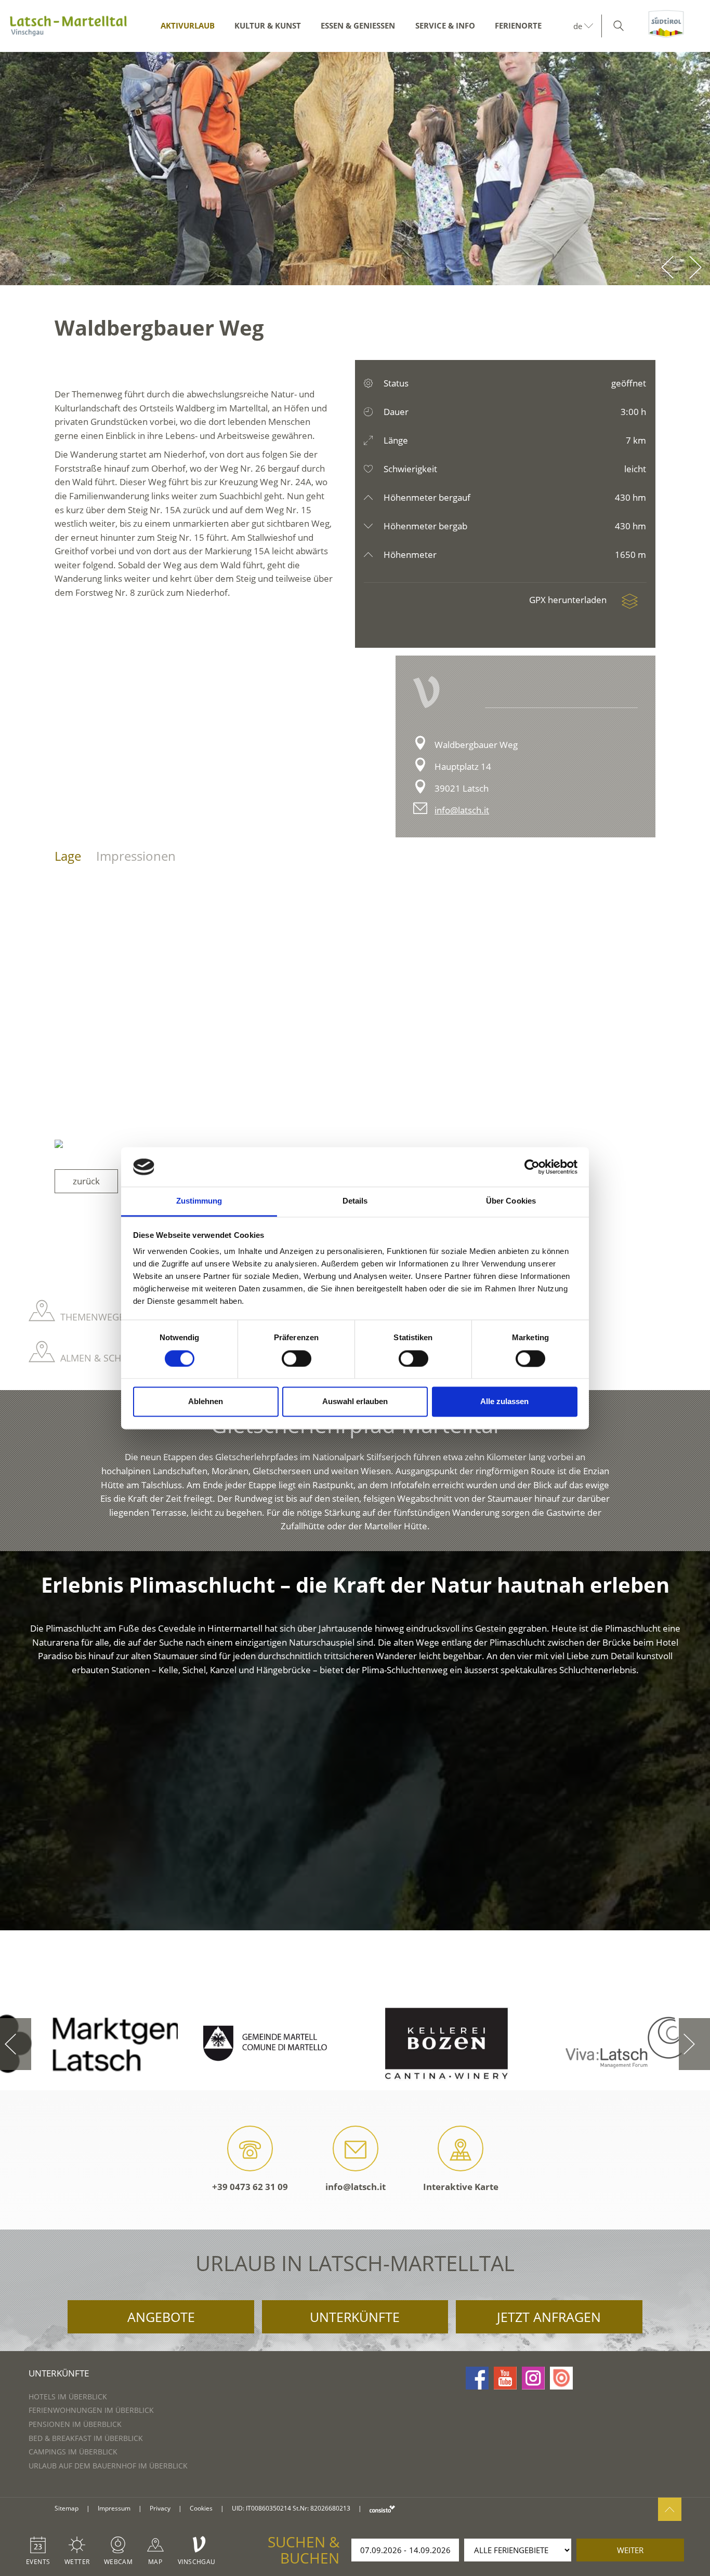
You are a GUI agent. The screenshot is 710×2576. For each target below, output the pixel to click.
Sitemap (67, 2508)
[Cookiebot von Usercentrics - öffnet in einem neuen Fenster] (532, 1167)
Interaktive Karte (461, 2187)
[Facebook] (477, 2378)
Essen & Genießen (358, 25)
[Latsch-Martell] (68, 26)
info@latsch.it (462, 810)
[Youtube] (505, 2378)
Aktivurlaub (188, 25)
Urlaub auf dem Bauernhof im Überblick (108, 2466)
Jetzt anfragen (549, 2317)
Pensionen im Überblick (75, 2424)
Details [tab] (355, 1201)
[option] (355, 169)
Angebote (161, 2317)
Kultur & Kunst (268, 25)
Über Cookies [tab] (511, 1201)
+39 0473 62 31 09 (250, 2187)
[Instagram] (533, 2378)
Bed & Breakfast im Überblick (86, 2438)
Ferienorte (518, 25)
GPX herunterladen (569, 600)
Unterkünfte (355, 2317)
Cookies (201, 2508)
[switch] (297, 1358)
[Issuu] (561, 2378)
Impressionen (136, 856)
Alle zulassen (504, 1402)
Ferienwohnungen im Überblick (91, 2410)
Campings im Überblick (73, 2452)
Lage (68, 856)
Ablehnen (206, 1402)
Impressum (114, 2508)
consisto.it (382, 2509)
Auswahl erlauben (355, 1402)
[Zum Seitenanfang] (670, 2509)
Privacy (160, 2508)
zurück (86, 1181)
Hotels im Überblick (68, 2397)
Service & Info (445, 25)
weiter (630, 2550)
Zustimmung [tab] (199, 1201)
